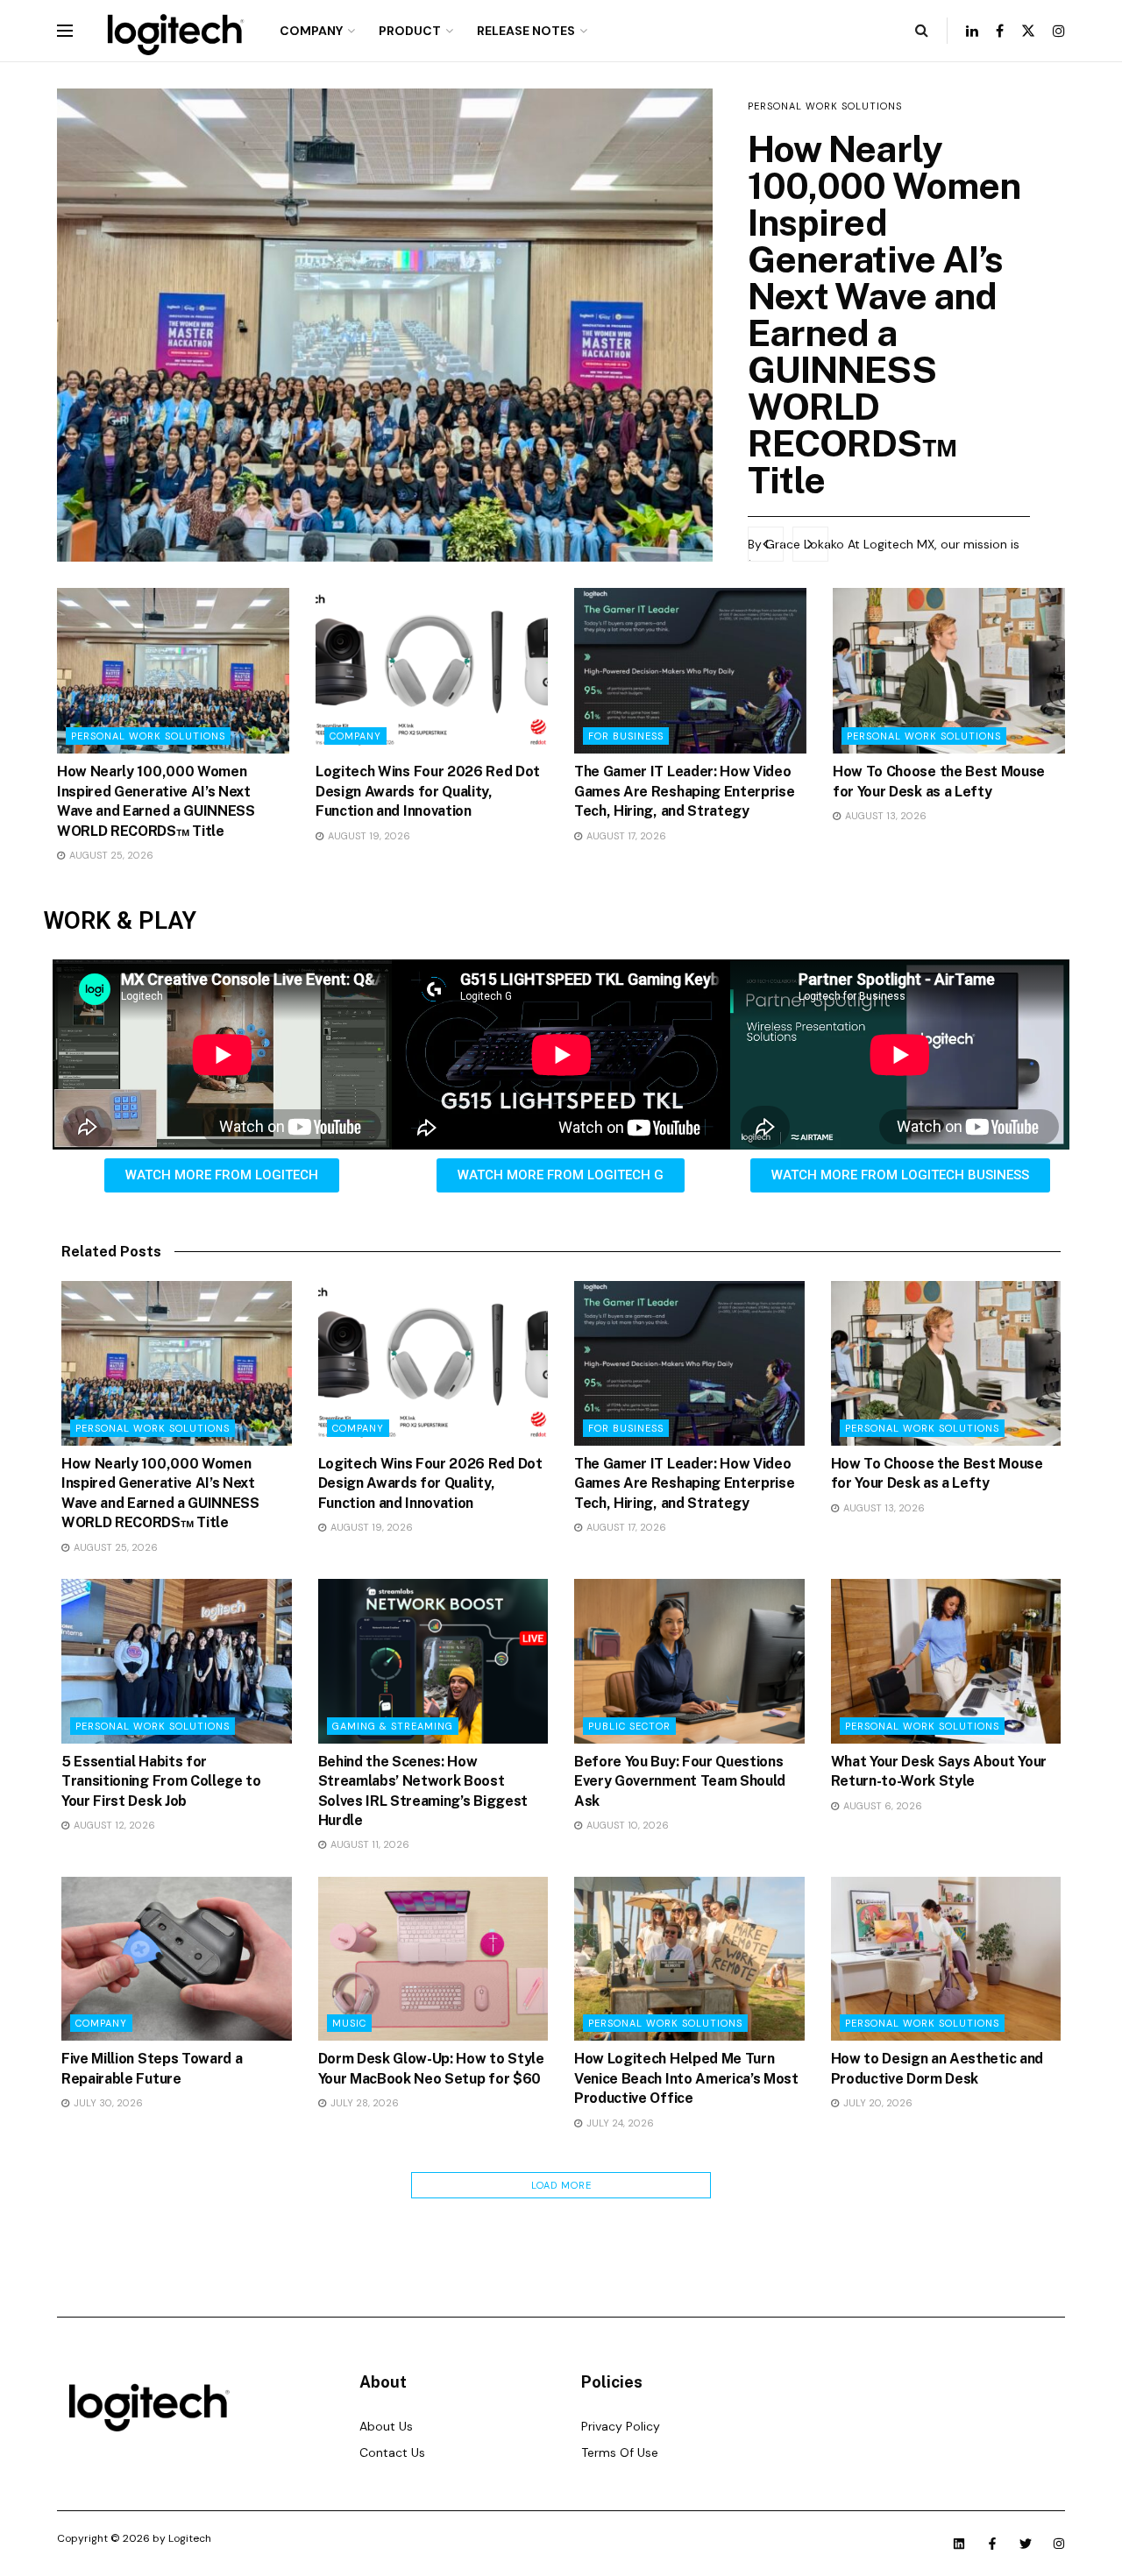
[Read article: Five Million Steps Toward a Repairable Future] (177, 1959)
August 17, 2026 (625, 836)
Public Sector (629, 1726)
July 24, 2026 (619, 2123)
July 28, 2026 (363, 2103)
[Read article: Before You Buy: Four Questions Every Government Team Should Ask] (689, 1661)
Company (311, 31)
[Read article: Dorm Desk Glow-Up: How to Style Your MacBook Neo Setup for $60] (433, 1959)
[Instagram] (1059, 2544)
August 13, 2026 (884, 816)
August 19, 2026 (368, 836)
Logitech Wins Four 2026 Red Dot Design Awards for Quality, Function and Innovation (428, 791)
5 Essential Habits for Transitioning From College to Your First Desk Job (161, 1781)
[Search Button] (922, 31)
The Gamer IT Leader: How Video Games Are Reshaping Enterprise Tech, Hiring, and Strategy (684, 791)
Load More (561, 2185)
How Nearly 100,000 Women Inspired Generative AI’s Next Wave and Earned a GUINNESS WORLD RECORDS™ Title (884, 314)
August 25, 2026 (110, 855)
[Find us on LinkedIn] (972, 31)
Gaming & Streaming (393, 1726)
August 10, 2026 (626, 1825)
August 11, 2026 (369, 1844)
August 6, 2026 (881, 1806)
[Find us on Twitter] (1028, 31)
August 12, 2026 (113, 1825)
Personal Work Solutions (825, 106)
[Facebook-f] (992, 2544)
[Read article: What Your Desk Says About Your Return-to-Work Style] (946, 1661)
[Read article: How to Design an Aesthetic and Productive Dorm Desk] (946, 1959)
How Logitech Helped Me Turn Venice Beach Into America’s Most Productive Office (686, 2078)
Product (410, 31)
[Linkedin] (959, 2544)
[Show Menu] (65, 31)
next (810, 544)
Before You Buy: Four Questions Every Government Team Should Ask (680, 1781)
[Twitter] (1026, 2544)
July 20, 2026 (877, 2103)
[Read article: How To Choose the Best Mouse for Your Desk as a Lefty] (949, 671)
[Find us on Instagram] (1059, 31)
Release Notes (526, 31)
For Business (626, 736)
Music (349, 2023)
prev (766, 544)
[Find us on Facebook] (1000, 31)
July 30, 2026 (107, 2103)
